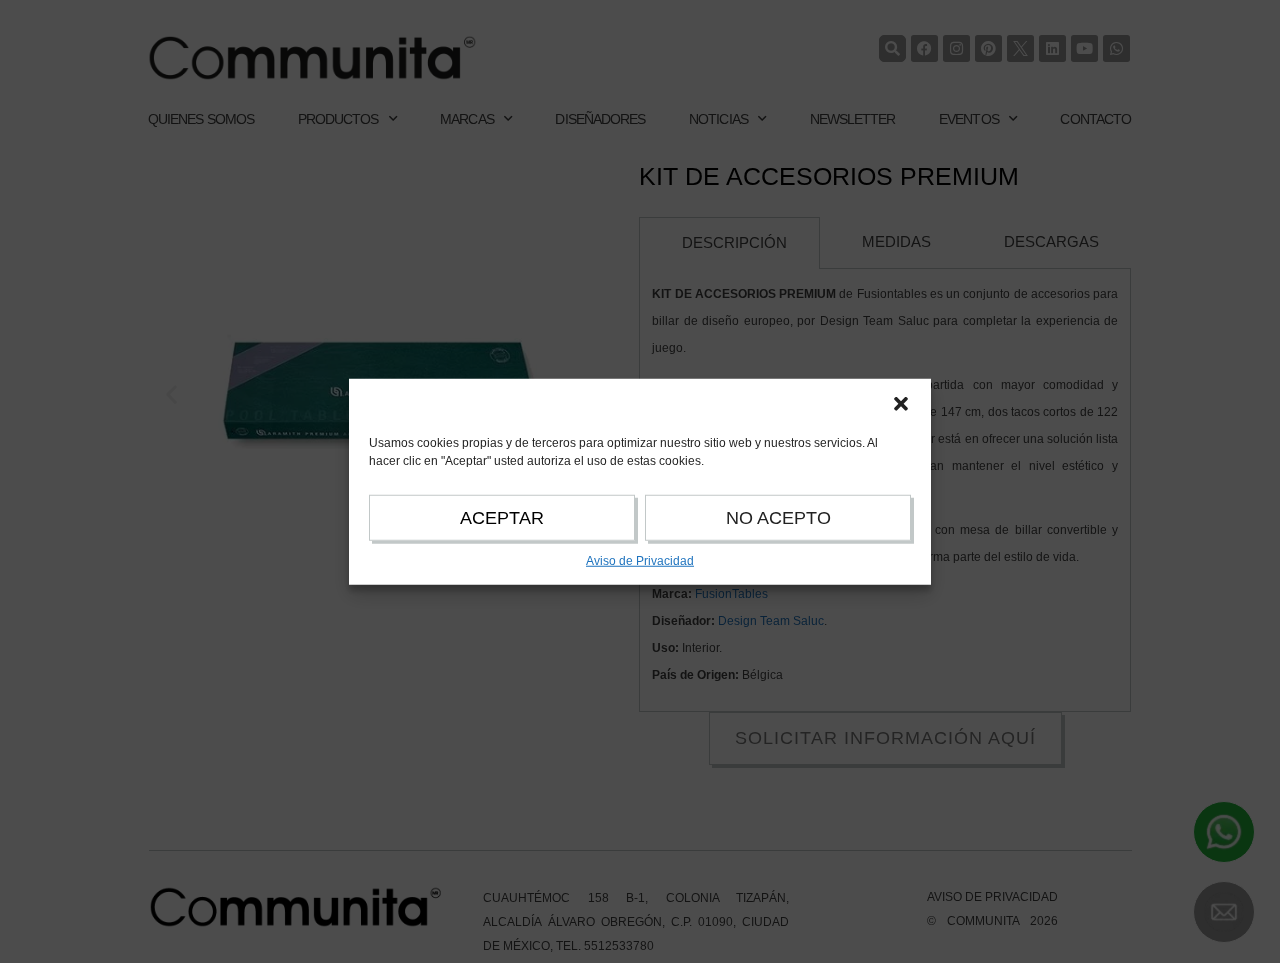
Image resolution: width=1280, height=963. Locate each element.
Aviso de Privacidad (640, 560)
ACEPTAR (502, 517)
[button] (901, 403)
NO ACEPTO (778, 517)
